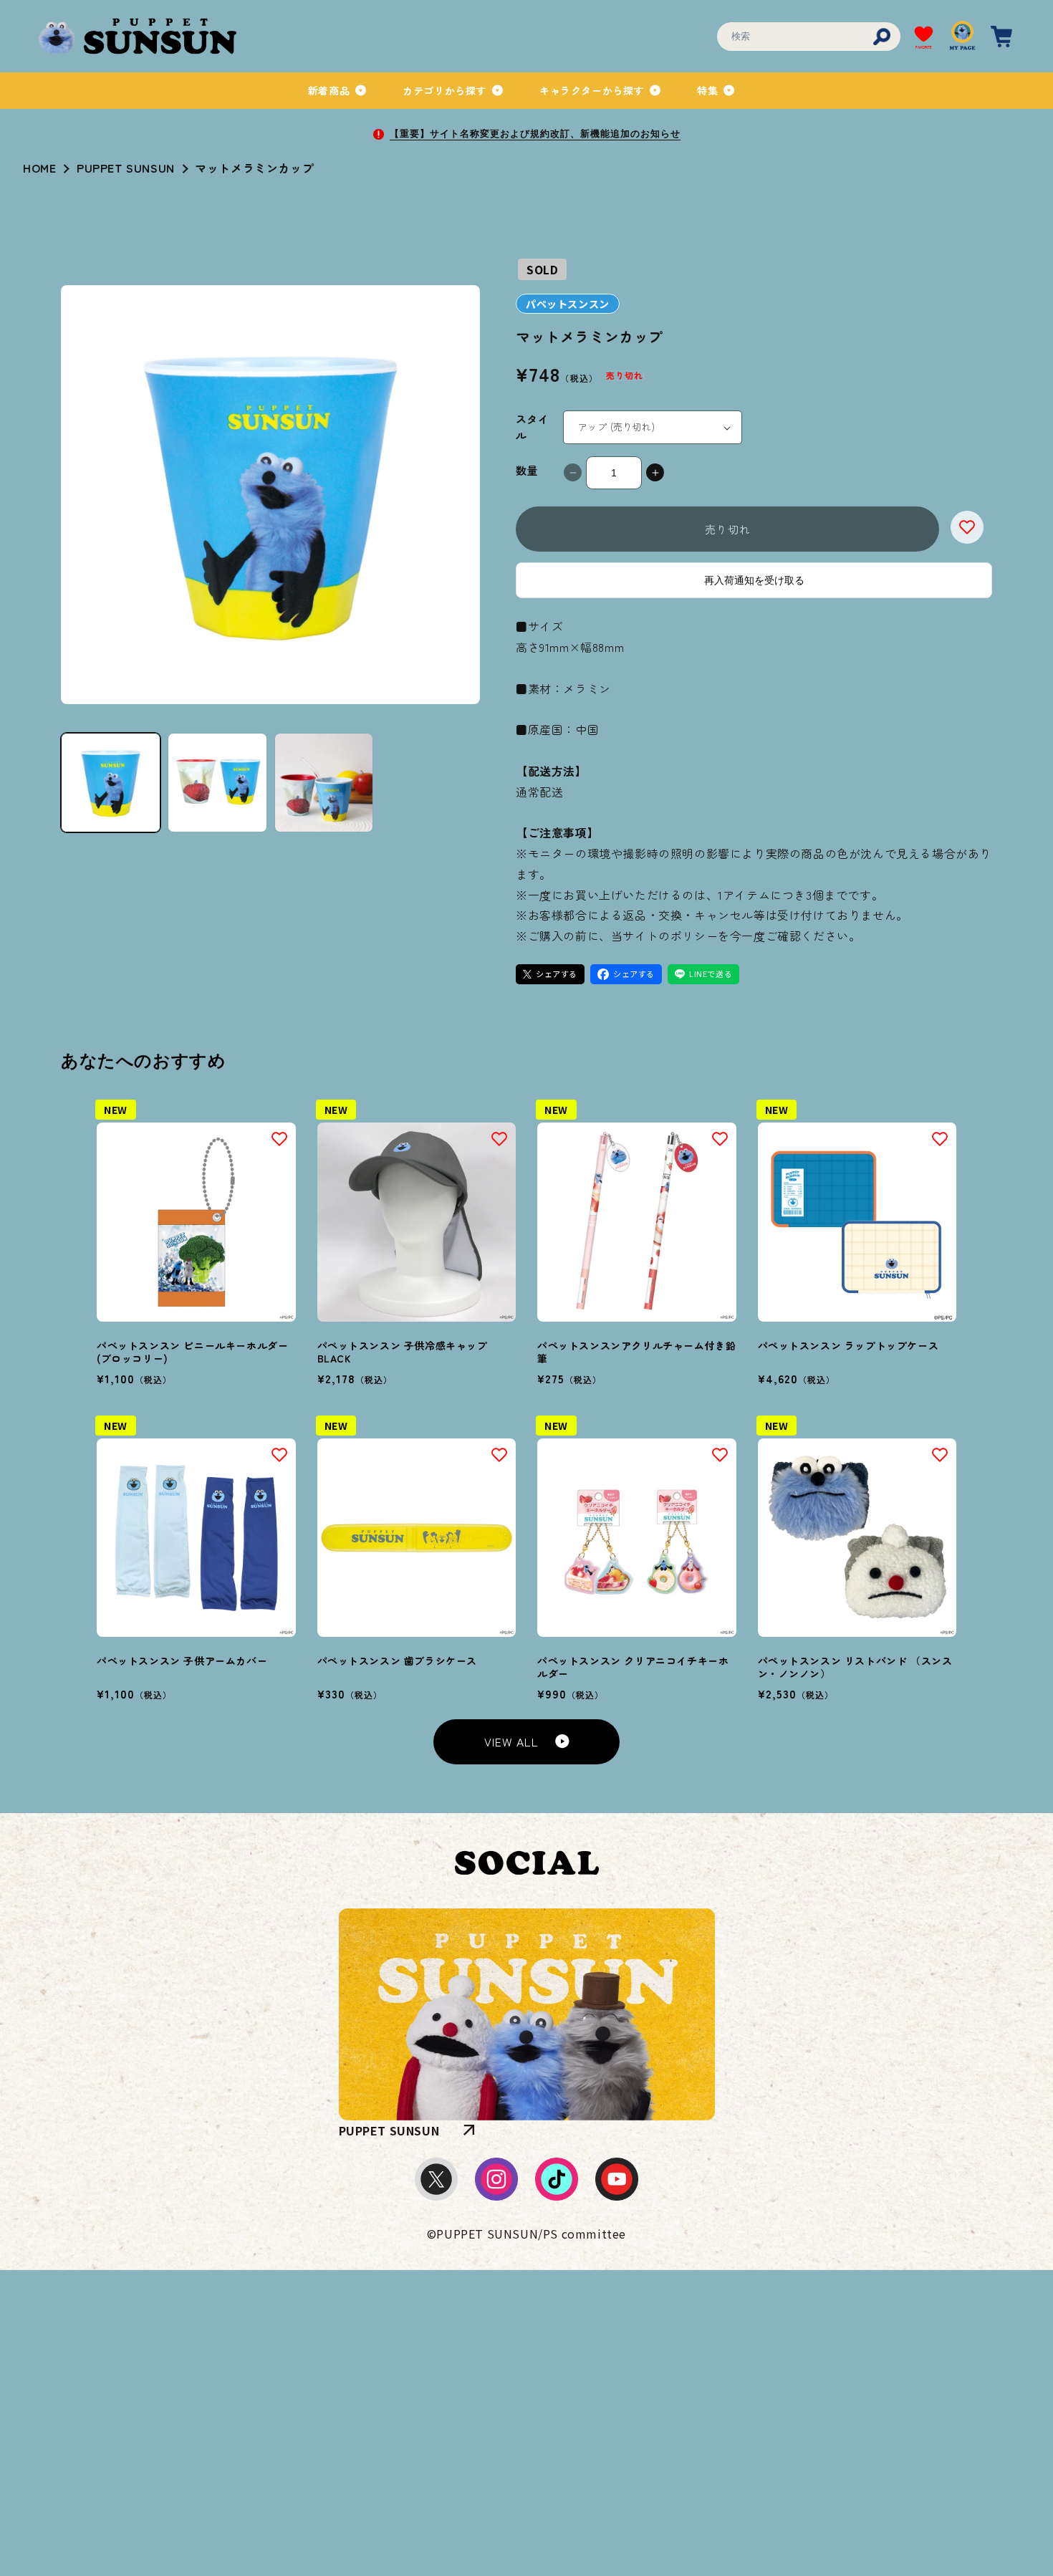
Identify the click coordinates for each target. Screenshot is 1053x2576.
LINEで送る (711, 974)
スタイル (532, 427)
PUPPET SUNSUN (126, 168)
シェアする (557, 974)
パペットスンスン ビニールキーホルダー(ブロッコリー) (192, 1352)
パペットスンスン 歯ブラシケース (398, 1661)
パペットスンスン (568, 304)
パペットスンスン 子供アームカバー (182, 1661)
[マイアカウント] (963, 37)
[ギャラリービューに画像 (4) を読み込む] (324, 783)
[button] (338, 90)
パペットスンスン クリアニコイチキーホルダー (633, 1667)
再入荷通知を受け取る (754, 580)
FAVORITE (924, 47)
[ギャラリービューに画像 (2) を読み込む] (217, 783)
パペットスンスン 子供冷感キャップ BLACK (403, 1352)
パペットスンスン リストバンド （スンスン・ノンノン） (855, 1667)
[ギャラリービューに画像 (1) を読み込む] (111, 783)
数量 (527, 470)
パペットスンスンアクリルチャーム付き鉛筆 (636, 1352)
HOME (39, 168)
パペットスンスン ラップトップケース (848, 1345)
